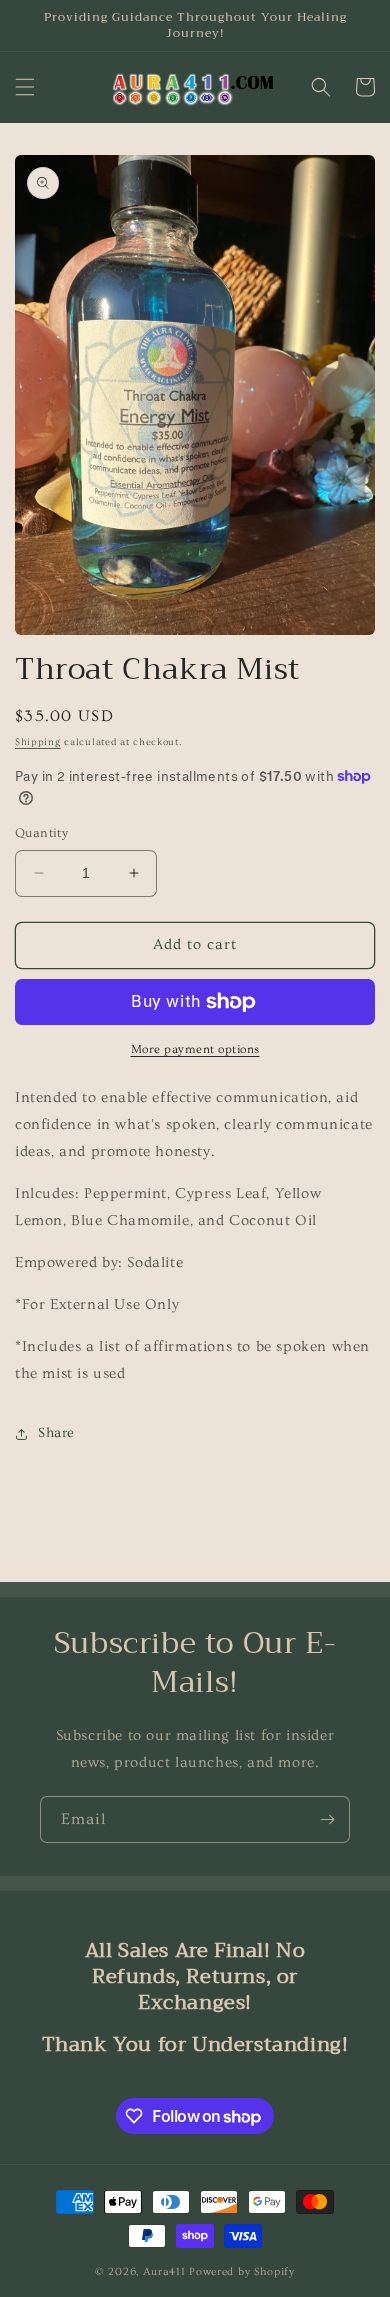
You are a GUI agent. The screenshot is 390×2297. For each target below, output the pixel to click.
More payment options (195, 1049)
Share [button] (56, 1433)
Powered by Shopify (242, 2271)
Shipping (38, 742)
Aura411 (164, 2271)
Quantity (41, 833)
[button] (25, 87)
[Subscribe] (327, 1819)
